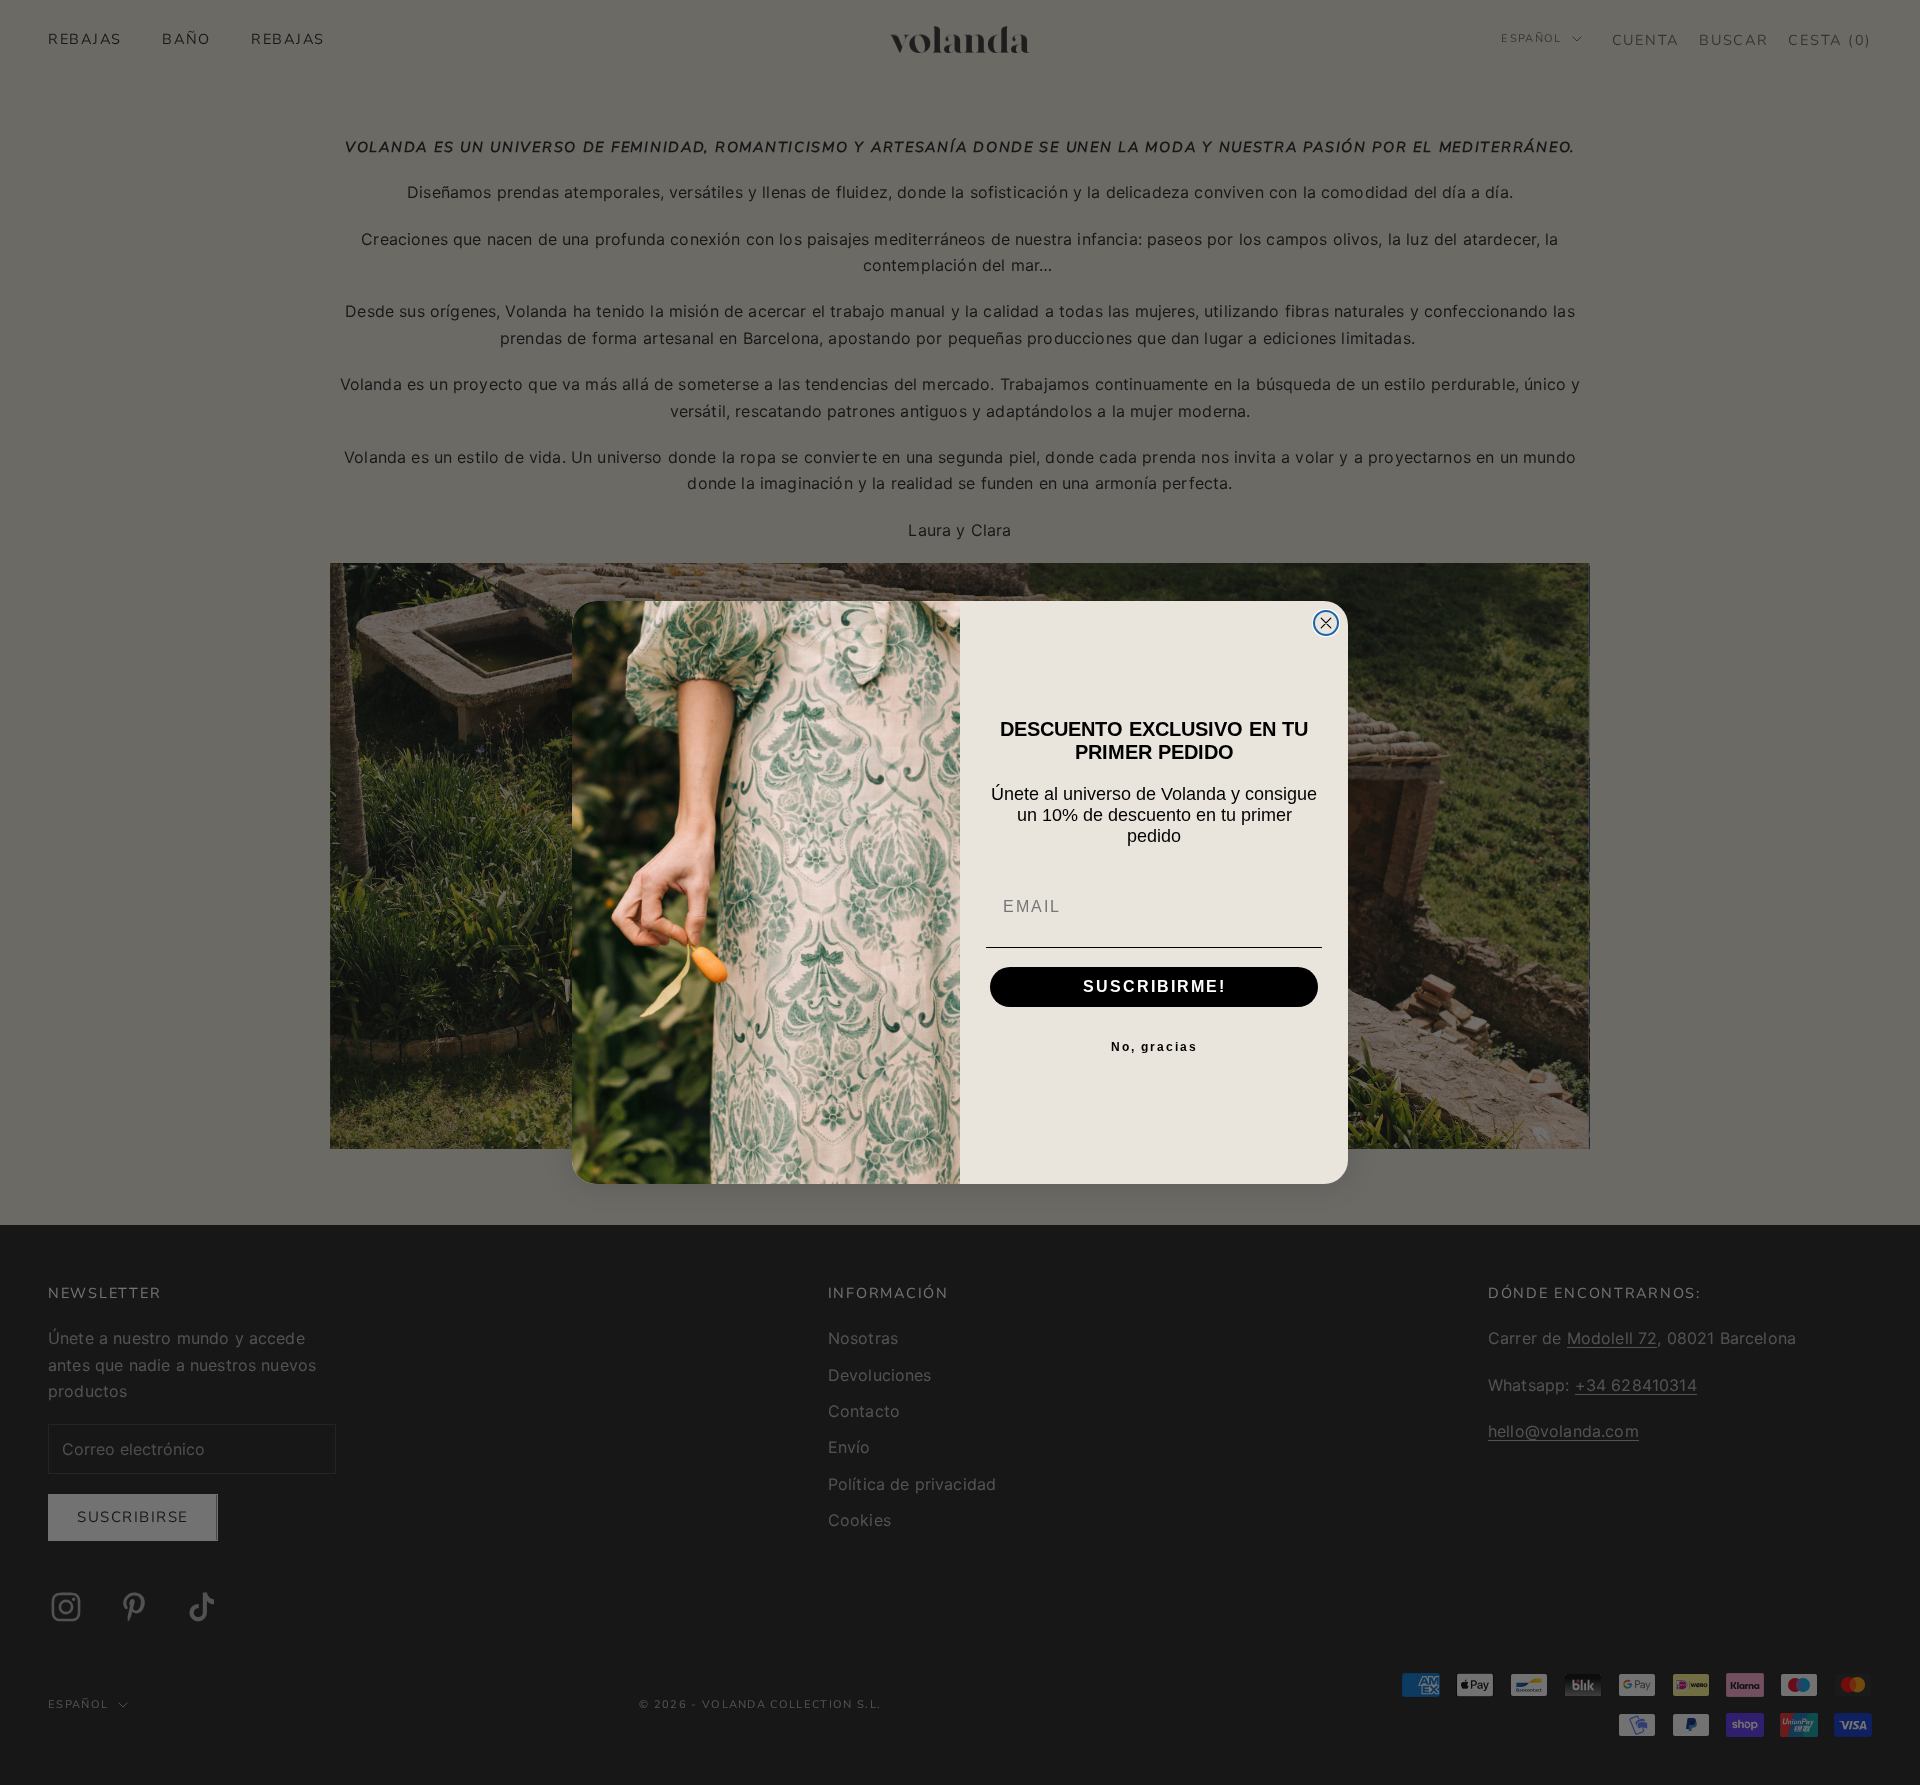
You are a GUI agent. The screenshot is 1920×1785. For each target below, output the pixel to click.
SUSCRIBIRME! (1154, 986)
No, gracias (1154, 1047)
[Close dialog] (1326, 623)
